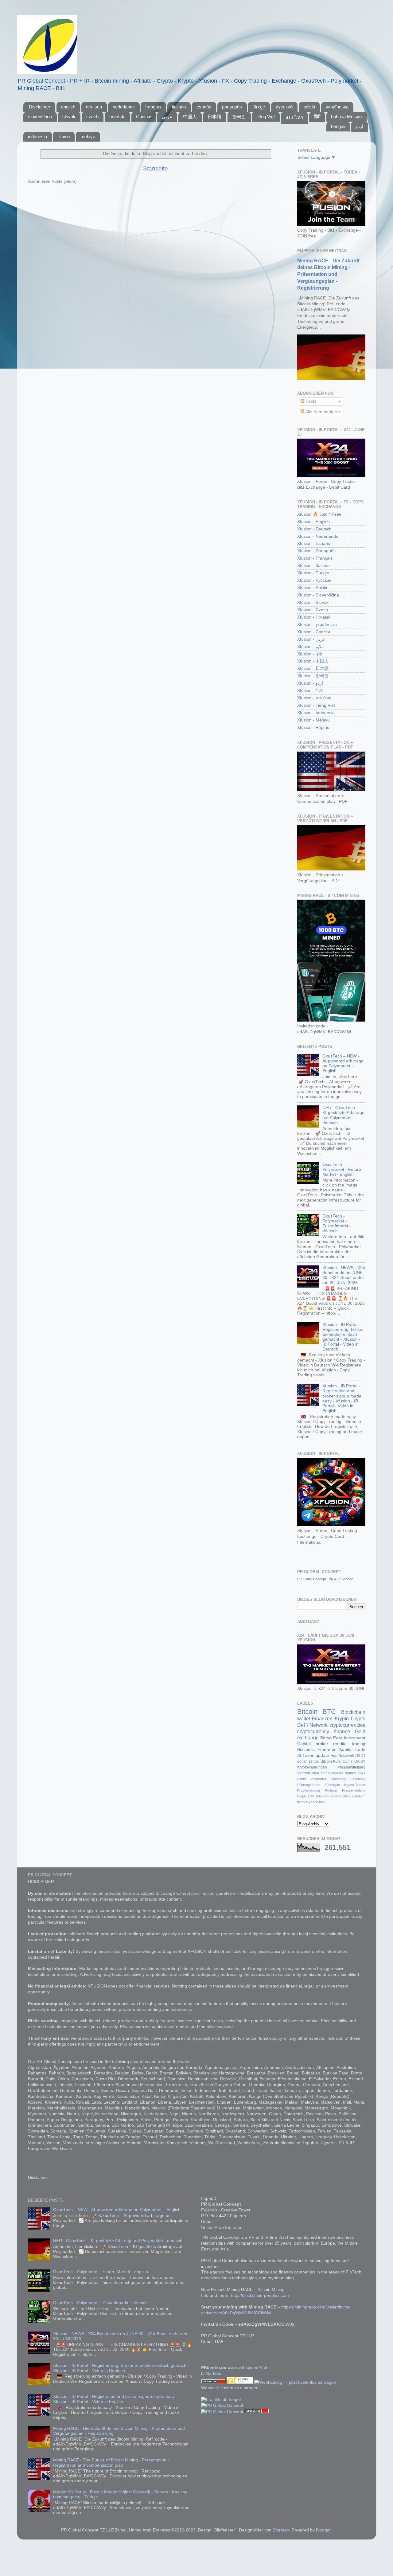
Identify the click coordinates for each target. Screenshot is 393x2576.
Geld (360, 1731)
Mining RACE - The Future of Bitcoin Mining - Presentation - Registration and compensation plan (111, 2463)
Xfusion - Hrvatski (314, 617)
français (153, 107)
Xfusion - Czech (313, 610)
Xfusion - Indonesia (316, 713)
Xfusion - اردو (310, 683)
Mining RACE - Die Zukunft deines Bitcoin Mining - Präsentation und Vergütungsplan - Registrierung (328, 274)
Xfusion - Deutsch (314, 529)
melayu (88, 137)
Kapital (346, 1750)
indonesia (37, 137)
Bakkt (302, 1779)
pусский (284, 107)
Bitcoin (307, 1712)
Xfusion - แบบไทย (314, 698)
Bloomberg (338, 1779)
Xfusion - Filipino (313, 727)
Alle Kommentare (321, 412)
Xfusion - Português (316, 551)
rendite (340, 1744)
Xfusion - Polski (312, 588)
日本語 (214, 117)
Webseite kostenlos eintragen (230, 2388)
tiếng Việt (266, 117)
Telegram (322, 1796)
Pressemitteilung (351, 1767)
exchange (308, 1738)
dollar (302, 1761)
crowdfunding (340, 1796)
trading (359, 1744)
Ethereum (327, 1750)
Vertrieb (304, 1773)
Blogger (323, 2530)
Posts (310, 401)
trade (360, 1750)
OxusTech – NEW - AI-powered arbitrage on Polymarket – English (343, 1064)
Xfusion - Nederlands (318, 536)
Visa (315, 1773)
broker (322, 1744)
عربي (167, 117)
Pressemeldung (354, 1790)
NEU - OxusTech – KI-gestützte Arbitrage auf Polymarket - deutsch (343, 1115)
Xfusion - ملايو (311, 647)
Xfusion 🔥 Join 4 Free (319, 514)
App (334, 1756)
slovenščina (40, 117)
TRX (311, 1796)
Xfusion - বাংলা (310, 691)
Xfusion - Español (314, 543)
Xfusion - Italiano (313, 566)
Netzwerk (346, 1756)
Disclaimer (40, 107)
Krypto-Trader (355, 1785)
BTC (329, 1712)
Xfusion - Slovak (313, 602)
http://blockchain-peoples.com (260, 2295)
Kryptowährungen (312, 1767)
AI (299, 1755)
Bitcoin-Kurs (331, 1761)
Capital (304, 1744)
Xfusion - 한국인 (313, 676)
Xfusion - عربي (311, 639)
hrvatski (117, 117)
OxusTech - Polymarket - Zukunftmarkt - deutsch (337, 1224)
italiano (179, 107)
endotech (358, 1796)
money (350, 1773)
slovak (69, 117)
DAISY (360, 1761)
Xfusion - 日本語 (313, 668)
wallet (304, 1718)
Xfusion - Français (315, 558)
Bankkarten (318, 1779)
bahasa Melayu (346, 117)
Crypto (358, 1718)
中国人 (190, 117)
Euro (338, 1738)
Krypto (342, 1718)
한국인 (239, 117)
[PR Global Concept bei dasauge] (241, 2382)
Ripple (302, 1796)
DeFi (303, 1725)
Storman (281, 2530)
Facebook (358, 1779)
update (322, 1755)
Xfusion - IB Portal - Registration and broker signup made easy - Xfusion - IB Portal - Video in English (342, 1398)
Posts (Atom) (64, 181)
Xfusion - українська (317, 625)
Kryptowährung (309, 1790)
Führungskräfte (309, 1785)
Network (319, 1725)
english (68, 107)
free (322, 1802)
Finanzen (322, 1718)
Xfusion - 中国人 (313, 661)
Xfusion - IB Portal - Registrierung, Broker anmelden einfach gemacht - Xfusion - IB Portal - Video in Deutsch (343, 1337)
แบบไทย (294, 117)
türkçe (259, 107)
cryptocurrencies (347, 1725)
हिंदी (317, 117)
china (325, 1773)
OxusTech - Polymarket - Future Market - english (342, 1169)
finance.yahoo (308, 1802)
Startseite (156, 168)
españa (204, 107)
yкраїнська (337, 107)
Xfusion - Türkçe (313, 573)
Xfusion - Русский (314, 580)
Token (308, 1755)
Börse (326, 1738)
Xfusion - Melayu (313, 720)
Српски (144, 117)
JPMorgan (332, 1785)
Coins (348, 1761)
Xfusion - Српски (314, 632)
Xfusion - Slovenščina (318, 595)
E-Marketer (212, 2373)
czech (92, 117)
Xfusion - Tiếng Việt (316, 705)
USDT (360, 1756)
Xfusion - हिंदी (309, 654)
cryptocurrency (313, 1731)
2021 (362, 1773)
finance (342, 1731)
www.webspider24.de (248, 2368)
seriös (314, 1761)
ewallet (337, 1773)
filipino (64, 137)
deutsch (94, 107)
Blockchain (353, 1712)
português (232, 107)
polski (309, 107)
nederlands (124, 107)
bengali (338, 126)
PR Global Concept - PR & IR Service (325, 1579)
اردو (359, 126)
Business (306, 1750)
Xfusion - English (313, 522)
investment (355, 1738)
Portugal (331, 1790)
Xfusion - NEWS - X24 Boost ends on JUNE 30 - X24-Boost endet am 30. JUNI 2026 (344, 1275)
